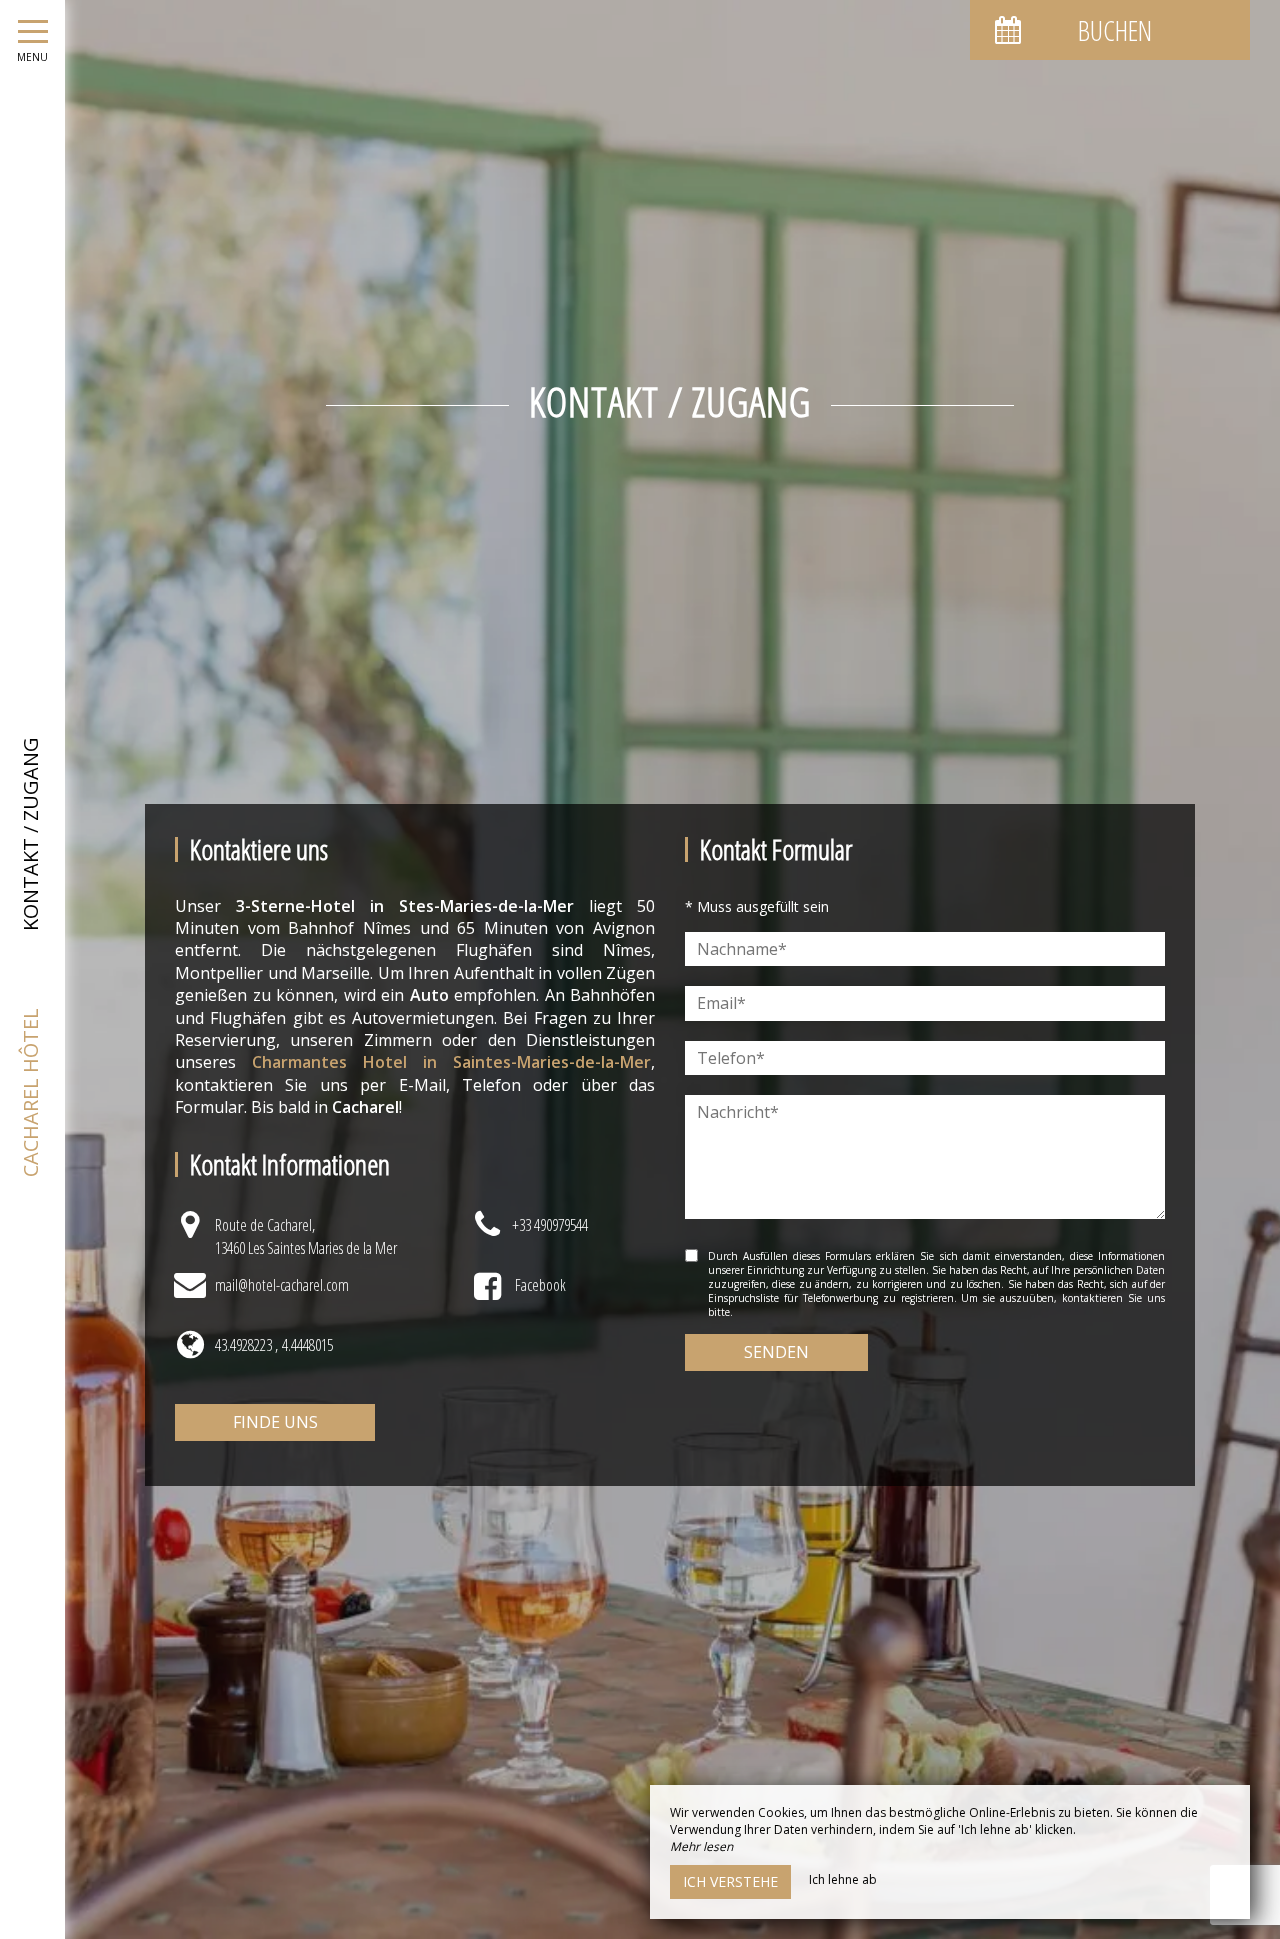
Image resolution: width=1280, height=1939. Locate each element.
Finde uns (275, 1422)
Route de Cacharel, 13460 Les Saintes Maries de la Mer (306, 1236)
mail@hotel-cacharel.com (282, 1285)
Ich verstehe (730, 1881)
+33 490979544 (550, 1225)
